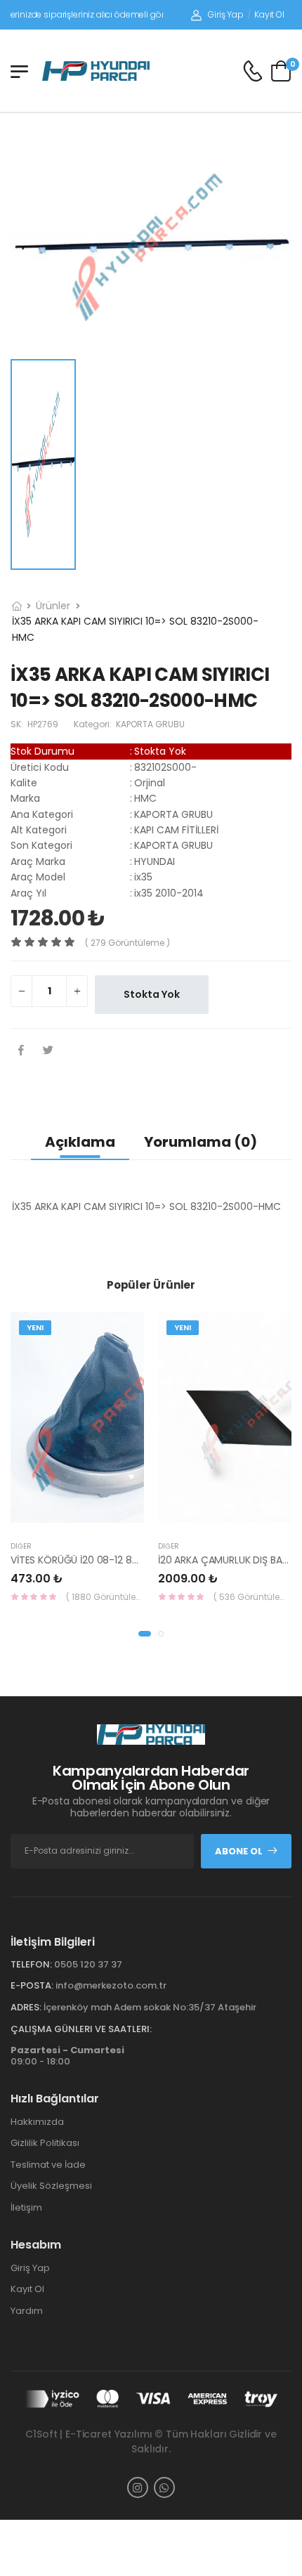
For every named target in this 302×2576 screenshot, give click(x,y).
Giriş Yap (226, 14)
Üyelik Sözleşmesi (51, 2186)
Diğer (21, 1546)
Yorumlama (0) (201, 1142)
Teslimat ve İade (48, 2165)
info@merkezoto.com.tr (111, 1985)
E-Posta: (32, 1985)
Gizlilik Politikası (45, 2143)
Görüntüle (109, 1516)
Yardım (27, 2311)
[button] (145, 1634)
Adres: (26, 2007)
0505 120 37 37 (88, 1964)
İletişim (26, 2207)
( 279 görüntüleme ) (127, 943)
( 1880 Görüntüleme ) (105, 1597)
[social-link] (138, 2487)
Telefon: (31, 1964)
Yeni (35, 1327)
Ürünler (53, 606)
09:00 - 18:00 (67, 2056)
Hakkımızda (37, 2122)
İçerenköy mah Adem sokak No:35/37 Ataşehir (150, 2007)
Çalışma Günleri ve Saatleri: (81, 2029)
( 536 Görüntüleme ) (252, 1597)
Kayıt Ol (269, 14)
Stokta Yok (152, 994)
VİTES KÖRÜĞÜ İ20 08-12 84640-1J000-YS (109, 1560)
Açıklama (80, 1142)
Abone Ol (239, 1851)
